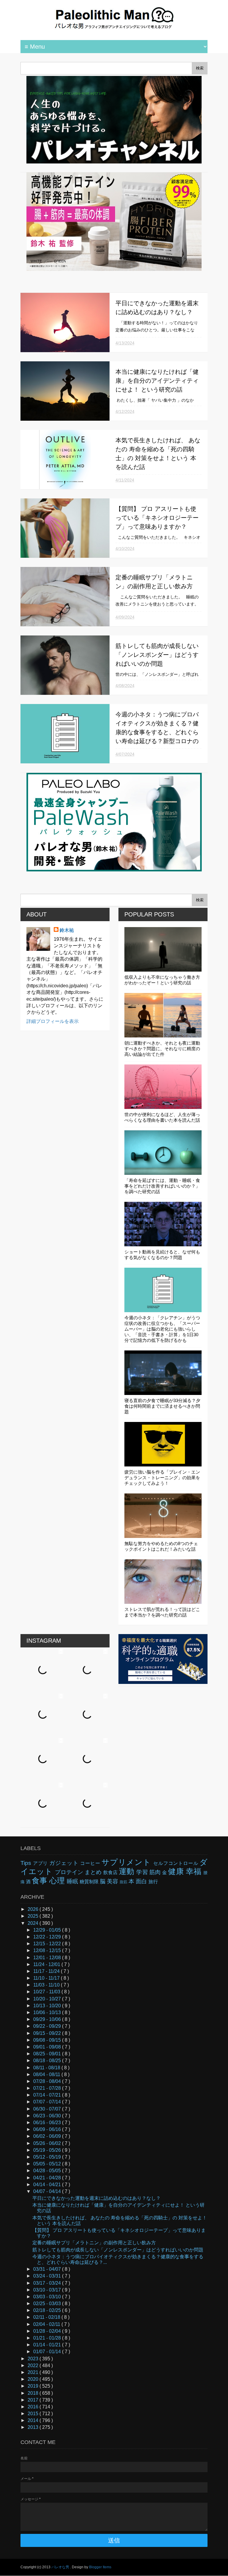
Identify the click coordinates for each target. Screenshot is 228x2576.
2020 (34, 2379)
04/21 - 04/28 (48, 2178)
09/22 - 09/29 (48, 2026)
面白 (142, 1881)
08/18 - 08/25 (48, 2061)
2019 (34, 2386)
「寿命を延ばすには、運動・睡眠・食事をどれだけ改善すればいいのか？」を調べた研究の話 (162, 1186)
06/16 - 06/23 (48, 2123)
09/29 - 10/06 (48, 2019)
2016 (34, 2407)
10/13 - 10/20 (48, 2006)
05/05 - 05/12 (48, 2164)
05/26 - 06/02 (48, 2143)
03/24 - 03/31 (48, 2276)
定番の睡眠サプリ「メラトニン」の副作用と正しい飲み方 (94, 2243)
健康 (177, 1871)
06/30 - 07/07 (48, 2109)
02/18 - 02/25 (48, 2310)
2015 (34, 2414)
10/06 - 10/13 (48, 2012)
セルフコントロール (176, 1863)
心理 (58, 1881)
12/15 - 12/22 (48, 1944)
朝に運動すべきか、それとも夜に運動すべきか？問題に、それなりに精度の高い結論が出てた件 (162, 1049)
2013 (34, 2427)
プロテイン (70, 1872)
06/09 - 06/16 (48, 2129)
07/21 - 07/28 (48, 2088)
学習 (143, 1872)
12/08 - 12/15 (48, 1950)
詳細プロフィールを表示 (53, 1021)
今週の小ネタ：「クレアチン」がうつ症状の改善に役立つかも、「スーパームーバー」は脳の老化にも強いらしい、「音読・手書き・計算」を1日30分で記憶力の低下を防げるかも (162, 1329)
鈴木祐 (67, 930)
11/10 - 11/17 (47, 1978)
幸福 (195, 1871)
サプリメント (127, 1862)
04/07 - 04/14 (48, 2191)
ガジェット (65, 1863)
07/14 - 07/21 (48, 2095)
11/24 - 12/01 (47, 1964)
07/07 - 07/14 (48, 2102)
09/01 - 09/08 (48, 2047)
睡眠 (73, 1881)
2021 (34, 2372)
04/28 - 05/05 (48, 2171)
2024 (34, 1923)
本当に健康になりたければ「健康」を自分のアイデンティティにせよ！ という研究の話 (157, 381)
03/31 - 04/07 (48, 2269)
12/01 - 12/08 (48, 1958)
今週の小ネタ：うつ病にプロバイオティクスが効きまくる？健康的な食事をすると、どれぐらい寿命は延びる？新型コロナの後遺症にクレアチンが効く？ (157, 732)
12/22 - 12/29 (48, 1937)
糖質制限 (90, 1882)
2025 (34, 1916)
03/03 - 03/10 (48, 2297)
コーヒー (91, 1863)
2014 (34, 2420)
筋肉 (156, 1872)
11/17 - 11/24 (47, 1971)
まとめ (94, 1872)
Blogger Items (100, 2567)
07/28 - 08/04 (48, 2081)
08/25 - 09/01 (48, 2054)
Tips (27, 1863)
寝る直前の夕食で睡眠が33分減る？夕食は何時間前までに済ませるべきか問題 (162, 1406)
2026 (34, 1909)
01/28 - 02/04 (48, 2331)
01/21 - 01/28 (48, 2338)
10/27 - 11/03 (47, 1992)
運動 (128, 1871)
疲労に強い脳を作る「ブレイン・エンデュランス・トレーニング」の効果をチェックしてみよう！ (162, 1478)
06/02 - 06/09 (48, 2136)
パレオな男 (61, 2567)
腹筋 (124, 1882)
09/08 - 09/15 (48, 2040)
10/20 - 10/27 (48, 1999)
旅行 (153, 1882)
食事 (41, 1881)
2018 (34, 2393)
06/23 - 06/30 (48, 2116)
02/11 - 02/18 (47, 2317)
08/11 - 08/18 (47, 2068)
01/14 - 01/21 (48, 2345)
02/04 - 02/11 (47, 2324)
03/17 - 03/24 (48, 2283)
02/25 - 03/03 (48, 2304)
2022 (34, 2366)
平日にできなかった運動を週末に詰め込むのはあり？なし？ (96, 2198)
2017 (34, 2400)
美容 (113, 1881)
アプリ (41, 1863)
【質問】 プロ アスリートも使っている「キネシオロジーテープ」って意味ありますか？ (157, 518)
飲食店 (111, 1872)
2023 (34, 2359)
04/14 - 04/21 (48, 2185)
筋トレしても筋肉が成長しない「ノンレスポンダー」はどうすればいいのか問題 (157, 655)
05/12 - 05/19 (48, 2157)
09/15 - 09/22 (48, 2033)
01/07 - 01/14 (48, 2352)
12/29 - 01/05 (48, 1930)
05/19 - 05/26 (48, 2150)
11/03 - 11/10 (47, 1985)
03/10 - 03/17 (48, 2290)
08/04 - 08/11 (47, 2074)
